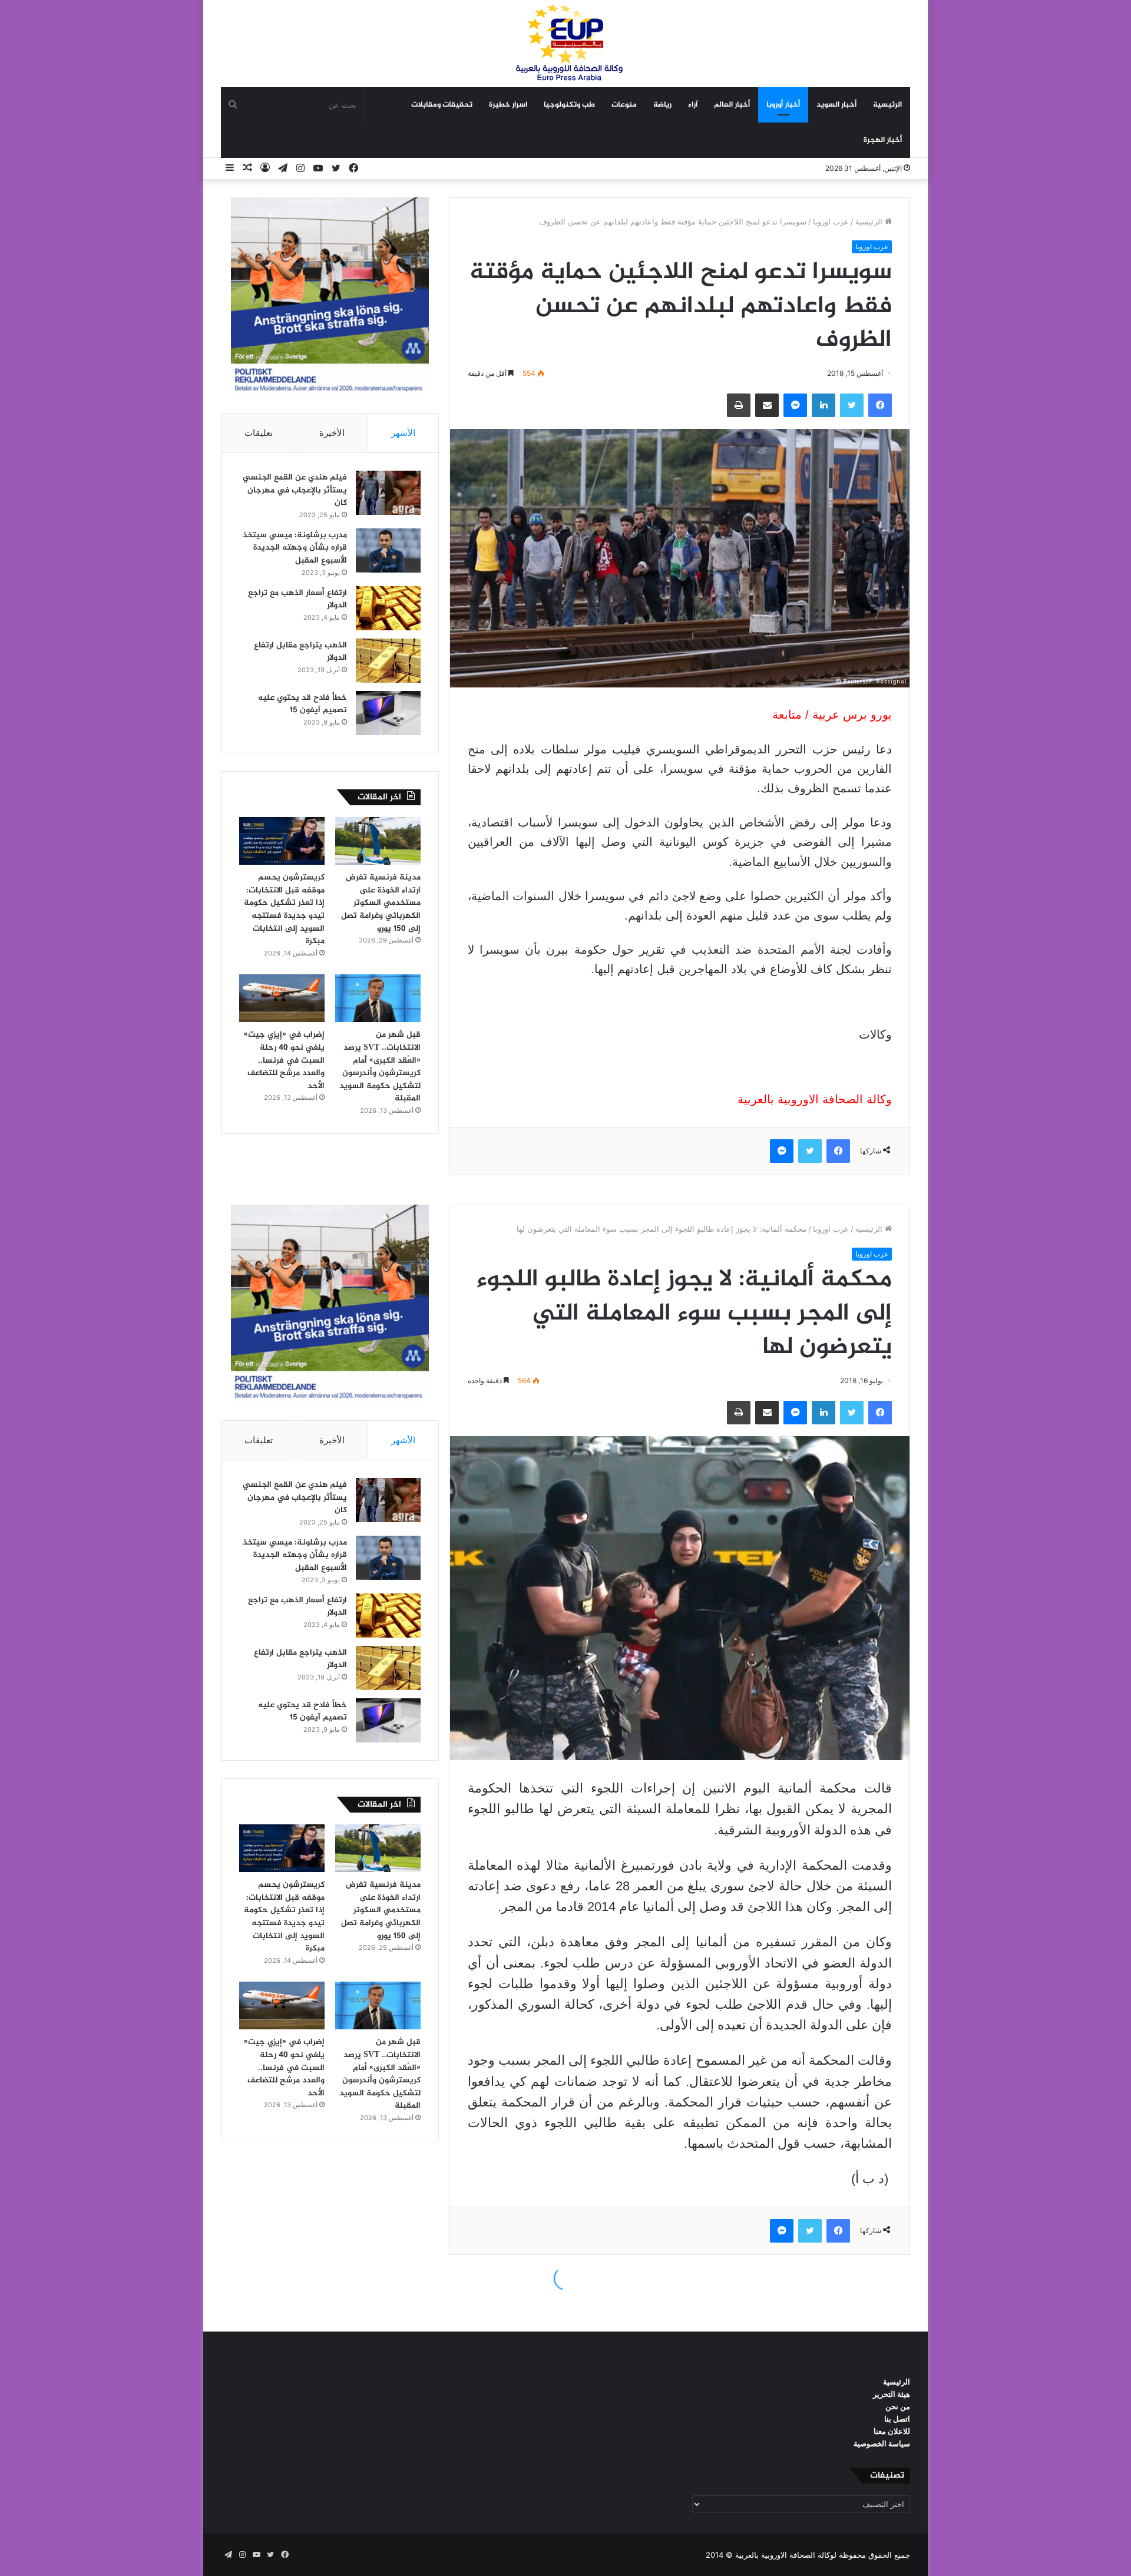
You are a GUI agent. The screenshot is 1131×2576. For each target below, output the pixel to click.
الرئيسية (887, 105)
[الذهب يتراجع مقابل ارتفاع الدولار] (388, 661)
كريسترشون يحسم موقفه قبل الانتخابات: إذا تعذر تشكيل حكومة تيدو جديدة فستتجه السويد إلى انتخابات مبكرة (284, 909)
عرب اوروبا (831, 221)
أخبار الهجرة (883, 140)
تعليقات (259, 433)
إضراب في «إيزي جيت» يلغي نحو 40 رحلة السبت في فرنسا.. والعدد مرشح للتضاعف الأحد (284, 1060)
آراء (693, 105)
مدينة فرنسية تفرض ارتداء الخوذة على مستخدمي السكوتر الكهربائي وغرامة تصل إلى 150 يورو (381, 903)
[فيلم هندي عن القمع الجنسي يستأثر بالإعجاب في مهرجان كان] (388, 493)
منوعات (624, 105)
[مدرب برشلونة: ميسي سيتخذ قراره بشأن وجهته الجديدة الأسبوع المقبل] (388, 550)
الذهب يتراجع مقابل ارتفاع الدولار (300, 652)
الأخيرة (332, 433)
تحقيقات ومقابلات (442, 105)
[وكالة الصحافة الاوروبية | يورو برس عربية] (565, 43)
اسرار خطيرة (508, 105)
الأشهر (403, 433)
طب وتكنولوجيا (569, 105)
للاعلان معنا (892, 2431)
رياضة (662, 105)
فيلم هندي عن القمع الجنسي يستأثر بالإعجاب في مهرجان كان (295, 490)
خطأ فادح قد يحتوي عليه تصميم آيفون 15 (302, 704)
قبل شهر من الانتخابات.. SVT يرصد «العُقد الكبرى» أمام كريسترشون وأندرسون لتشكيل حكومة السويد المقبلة (380, 1067)
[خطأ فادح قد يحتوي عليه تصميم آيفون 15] (388, 713)
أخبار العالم (732, 105)
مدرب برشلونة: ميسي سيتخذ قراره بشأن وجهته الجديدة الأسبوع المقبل (295, 548)
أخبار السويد (836, 105)
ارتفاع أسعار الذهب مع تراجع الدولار (297, 599)
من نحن (898, 2406)
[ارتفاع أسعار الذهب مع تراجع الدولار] (388, 608)
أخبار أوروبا (783, 105)
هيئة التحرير (892, 2394)
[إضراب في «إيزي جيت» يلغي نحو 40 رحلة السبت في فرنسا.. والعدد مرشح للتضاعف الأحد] (282, 998)
